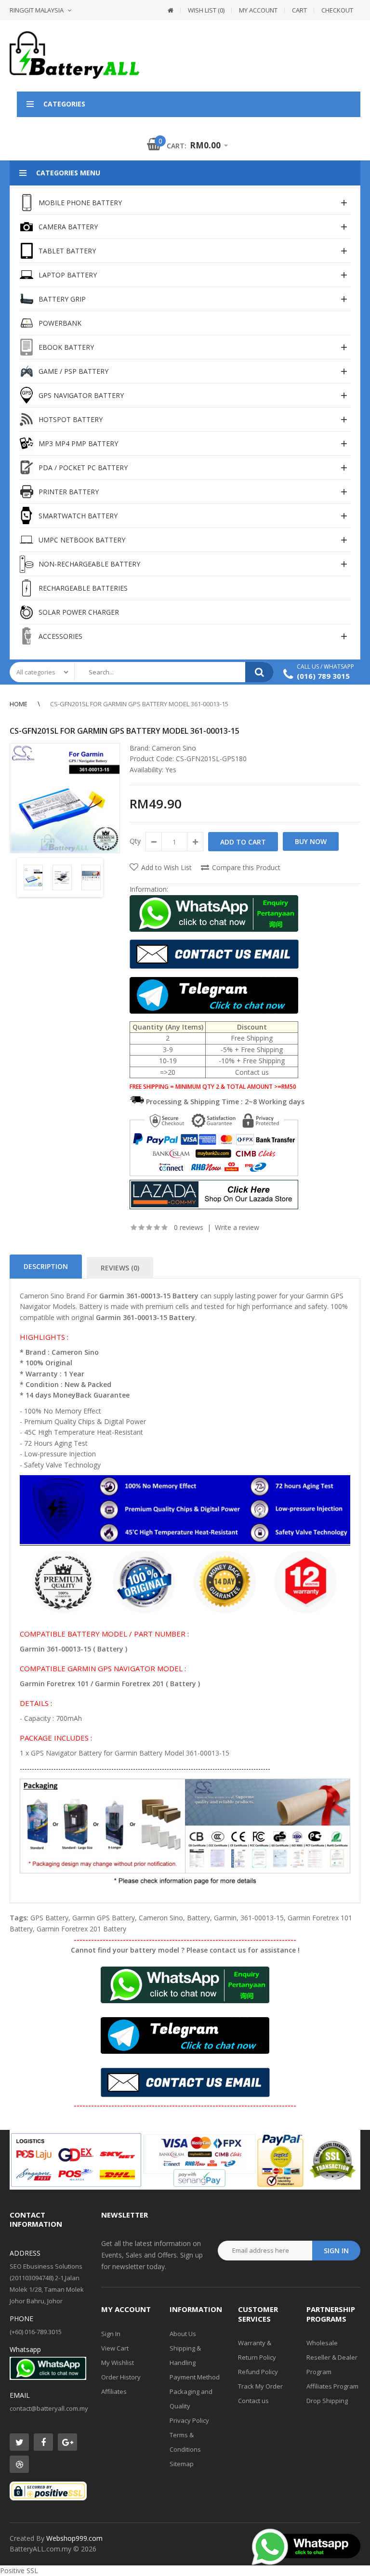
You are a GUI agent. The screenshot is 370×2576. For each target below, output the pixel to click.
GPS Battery (49, 1918)
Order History (121, 2377)
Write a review (237, 1227)
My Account (258, 10)
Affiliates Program (332, 2386)
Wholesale (322, 2343)
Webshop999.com (74, 2538)
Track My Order (260, 2386)
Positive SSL (19, 2570)
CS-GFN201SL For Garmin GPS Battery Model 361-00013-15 (139, 704)
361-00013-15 (262, 1918)
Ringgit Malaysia (37, 10)
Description (46, 1266)
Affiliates (114, 2391)
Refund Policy (258, 2372)
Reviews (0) (120, 1268)
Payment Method (195, 2377)
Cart (299, 10)
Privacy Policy (189, 2420)
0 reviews (189, 1227)
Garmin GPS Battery (104, 1918)
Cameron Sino (174, 748)
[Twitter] (19, 2442)
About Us (183, 2334)
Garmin (225, 1918)
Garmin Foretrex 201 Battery (81, 1929)
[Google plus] (67, 2442)
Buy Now (311, 841)
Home (19, 704)
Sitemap (182, 2464)
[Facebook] (43, 2442)
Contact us (253, 2401)
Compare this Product (246, 867)
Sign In (111, 2334)
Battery (198, 1918)
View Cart (115, 2348)
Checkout (337, 10)
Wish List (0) (206, 10)
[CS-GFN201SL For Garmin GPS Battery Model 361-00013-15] (65, 798)
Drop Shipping (327, 2401)
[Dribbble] (19, 2464)
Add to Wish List (166, 867)
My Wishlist (118, 2363)
